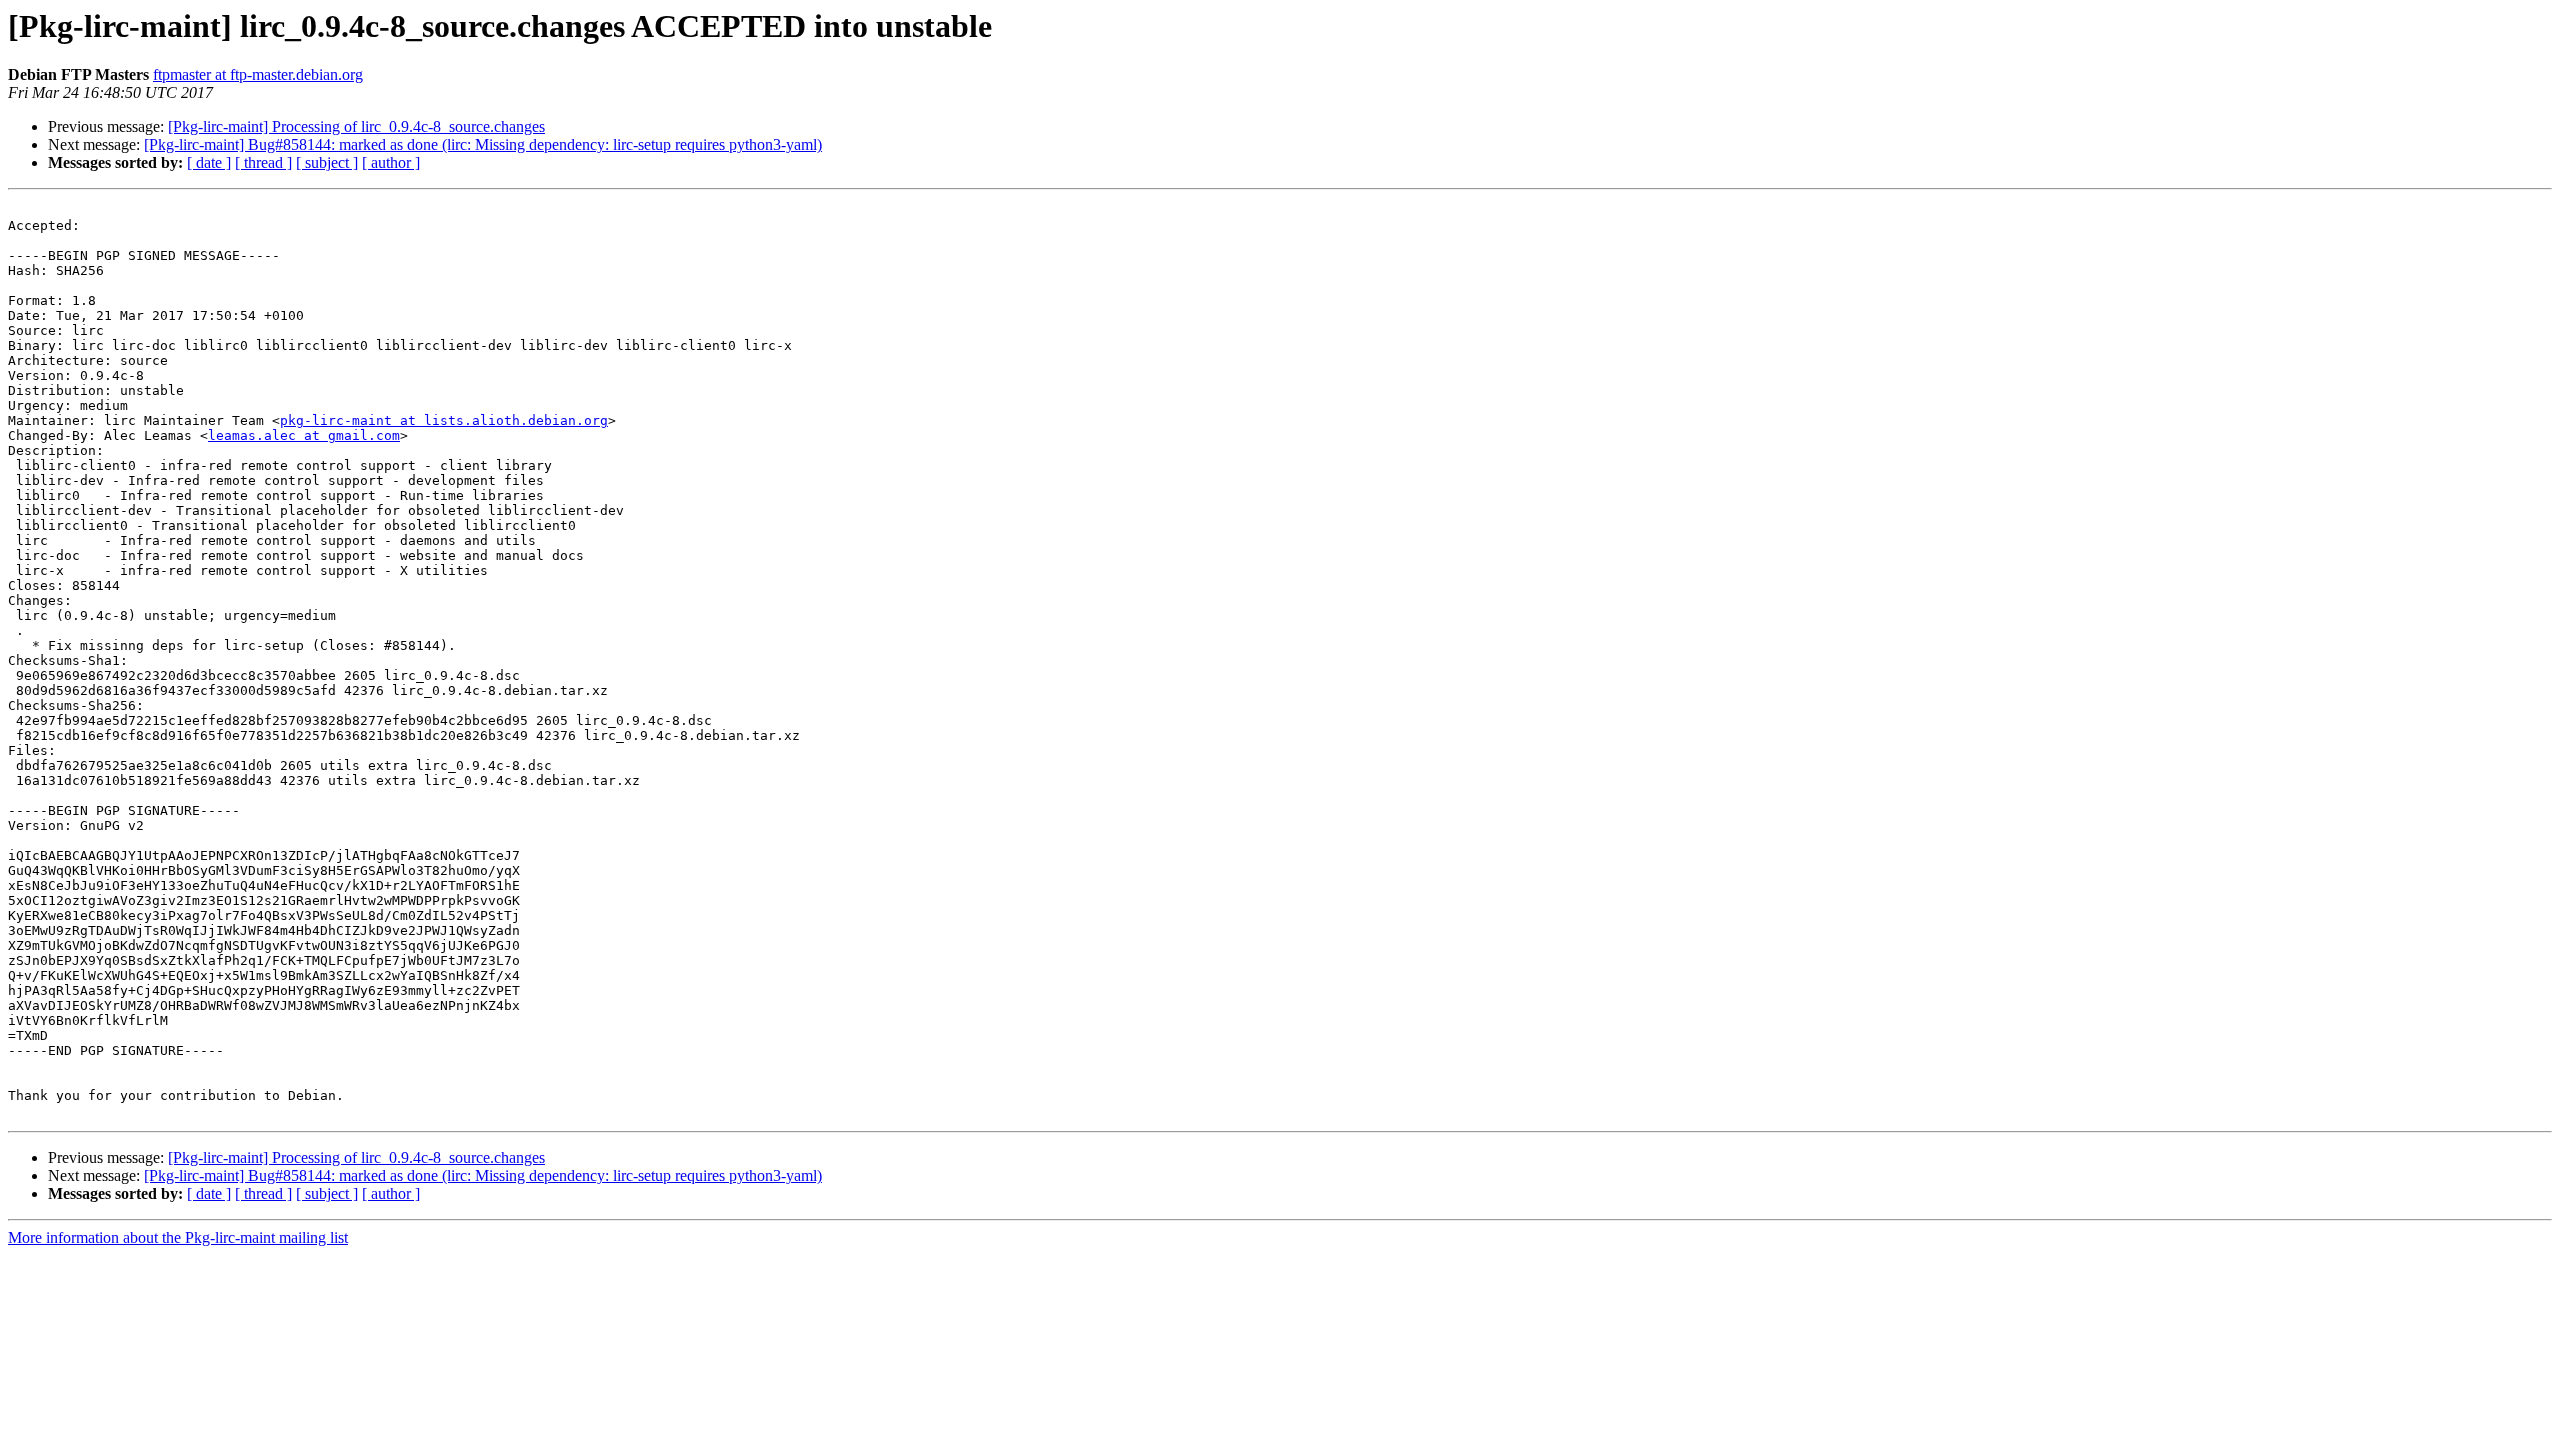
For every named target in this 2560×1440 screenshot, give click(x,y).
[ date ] (209, 162)
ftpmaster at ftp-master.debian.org (258, 74)
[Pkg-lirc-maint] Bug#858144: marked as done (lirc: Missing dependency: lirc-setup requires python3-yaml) (483, 144)
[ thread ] (263, 162)
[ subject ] (327, 162)
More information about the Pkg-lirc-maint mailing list (178, 1237)
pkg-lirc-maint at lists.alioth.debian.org (444, 420)
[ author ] (391, 162)
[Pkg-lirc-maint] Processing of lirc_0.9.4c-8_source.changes (356, 126)
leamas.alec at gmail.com (304, 435)
